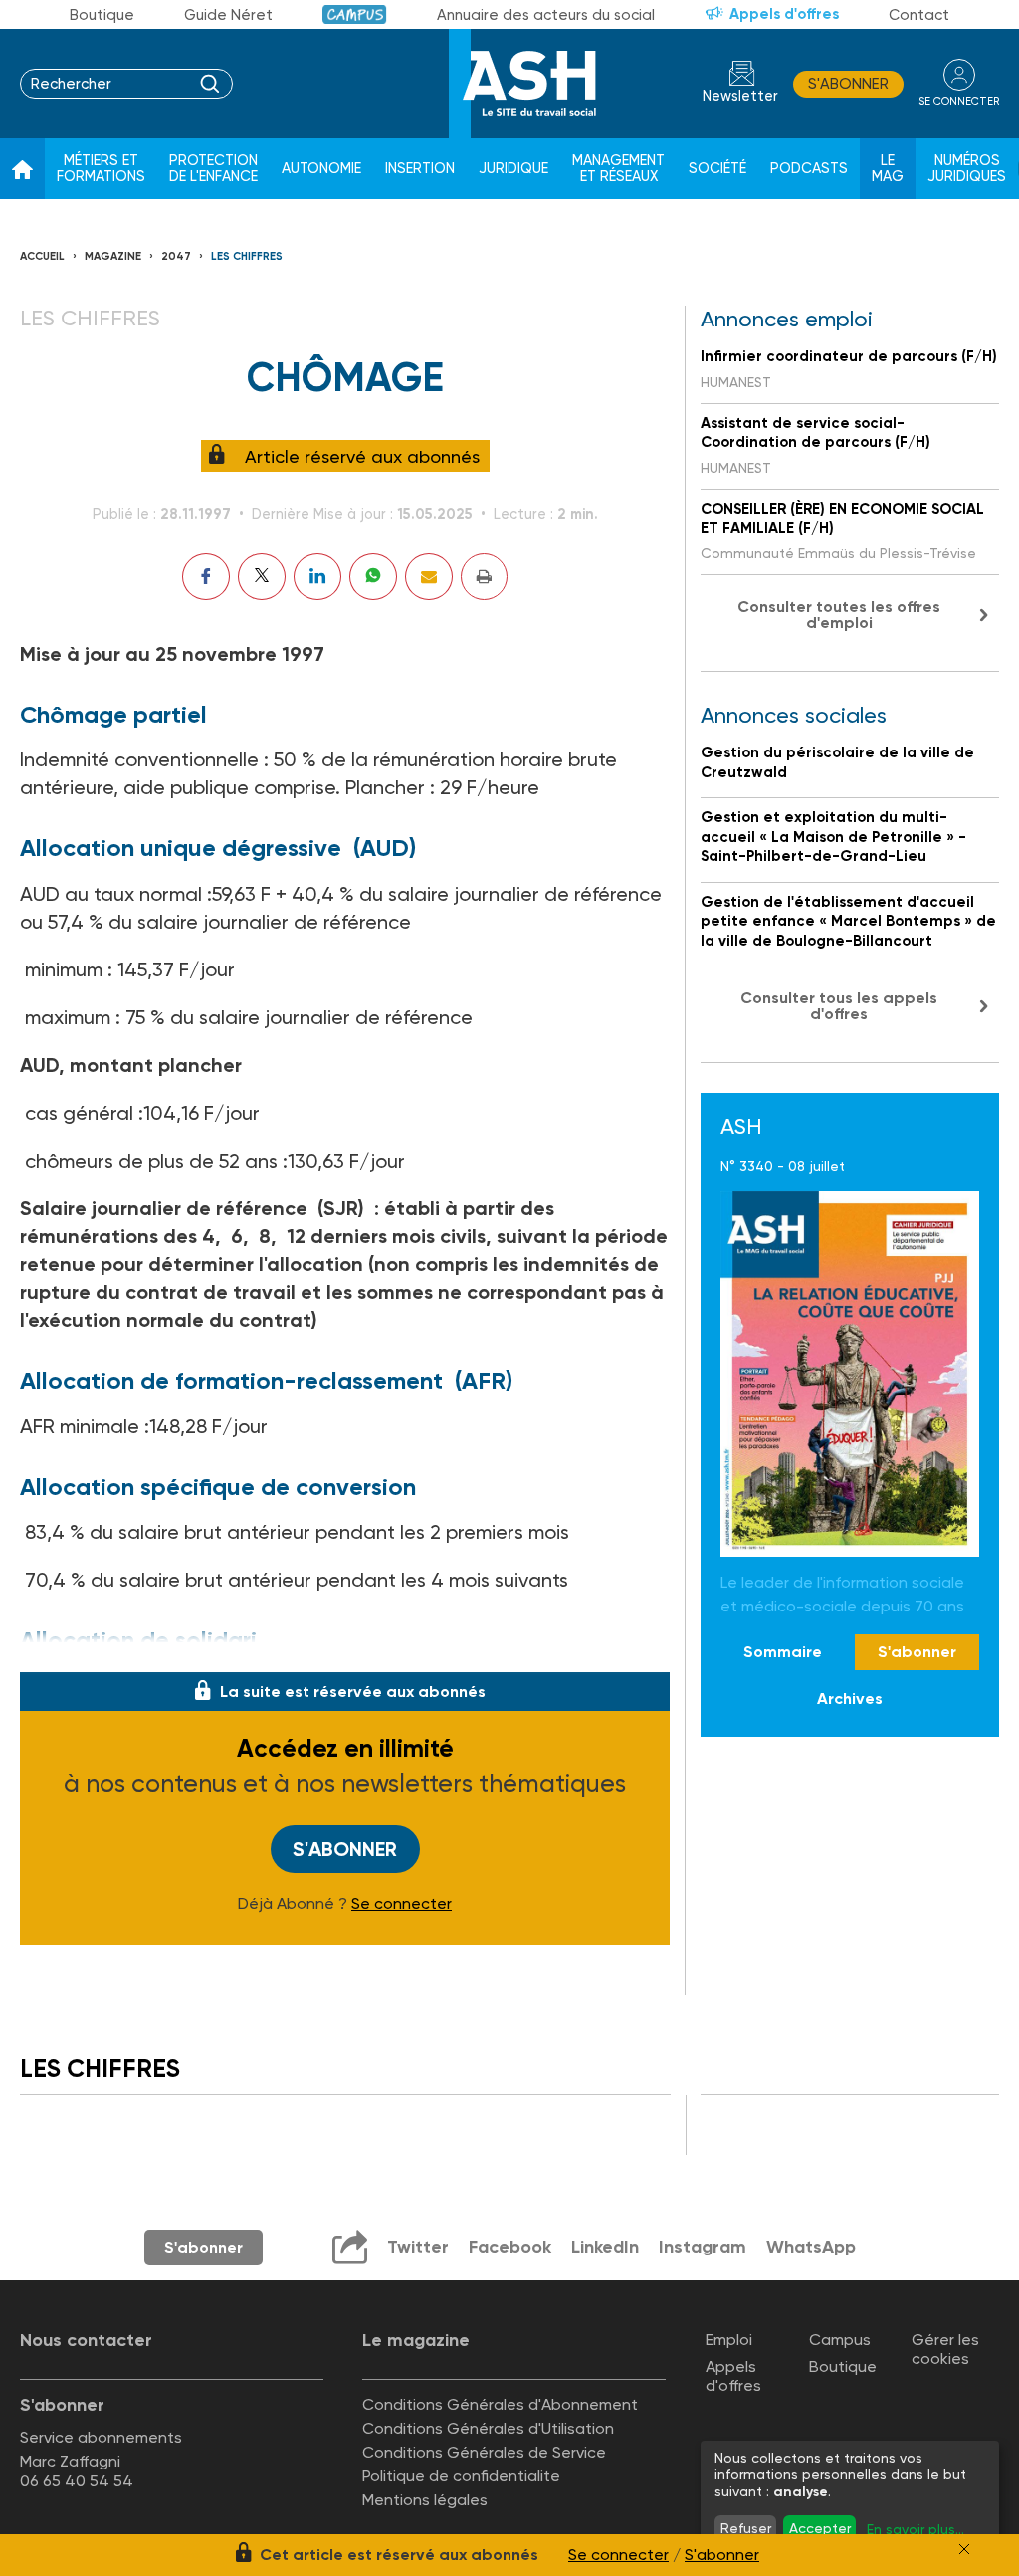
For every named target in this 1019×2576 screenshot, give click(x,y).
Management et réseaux (618, 169)
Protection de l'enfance (213, 169)
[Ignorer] (964, 2549)
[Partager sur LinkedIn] (317, 577)
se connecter (959, 101)
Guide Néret (228, 15)
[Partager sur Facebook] (206, 577)
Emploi (729, 2340)
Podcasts (809, 169)
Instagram (703, 2247)
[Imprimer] (484, 577)
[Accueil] (22, 169)
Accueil (42, 256)
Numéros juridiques (967, 169)
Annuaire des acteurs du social (546, 15)
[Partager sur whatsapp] (373, 577)
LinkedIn (605, 2247)
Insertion (420, 169)
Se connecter (402, 1904)
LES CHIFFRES (247, 256)
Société (717, 169)
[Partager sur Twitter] (262, 577)
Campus (355, 14)
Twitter (418, 2247)
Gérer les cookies (945, 2349)
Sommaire (783, 1652)
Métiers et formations (101, 169)
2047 (176, 256)
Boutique (102, 15)
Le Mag (888, 169)
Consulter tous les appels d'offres (839, 1006)
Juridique (513, 169)
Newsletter (740, 96)
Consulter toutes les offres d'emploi (839, 615)
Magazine (113, 256)
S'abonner (848, 84)
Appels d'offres (784, 14)
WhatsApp (811, 2247)
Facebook (510, 2247)
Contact (919, 15)
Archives (850, 1699)
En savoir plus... (916, 2529)
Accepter (820, 2528)
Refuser (746, 2528)
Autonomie (321, 169)
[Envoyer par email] (429, 577)
